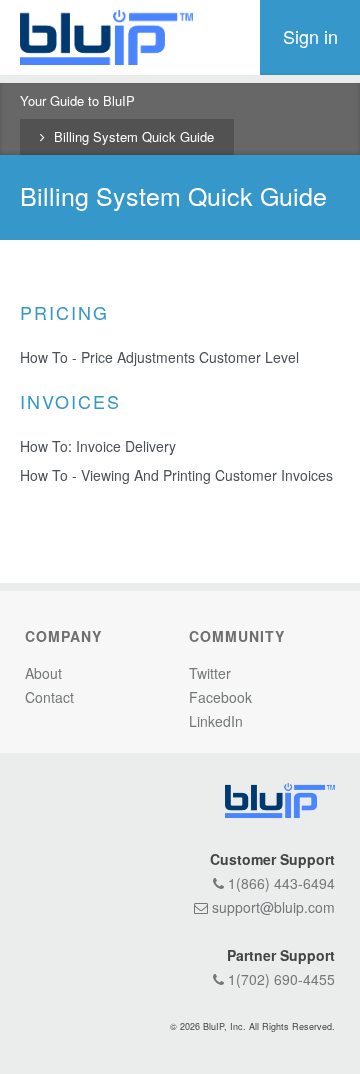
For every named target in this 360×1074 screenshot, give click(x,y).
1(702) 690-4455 (279, 979)
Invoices (70, 401)
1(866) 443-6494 (279, 883)
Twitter (210, 673)
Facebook (220, 697)
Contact (49, 697)
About (43, 673)
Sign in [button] (310, 36)
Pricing (64, 312)
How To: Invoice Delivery (98, 446)
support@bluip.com (271, 907)
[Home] (106, 37)
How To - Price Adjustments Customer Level (159, 357)
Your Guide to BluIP (77, 100)
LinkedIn (216, 721)
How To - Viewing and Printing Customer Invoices (176, 475)
